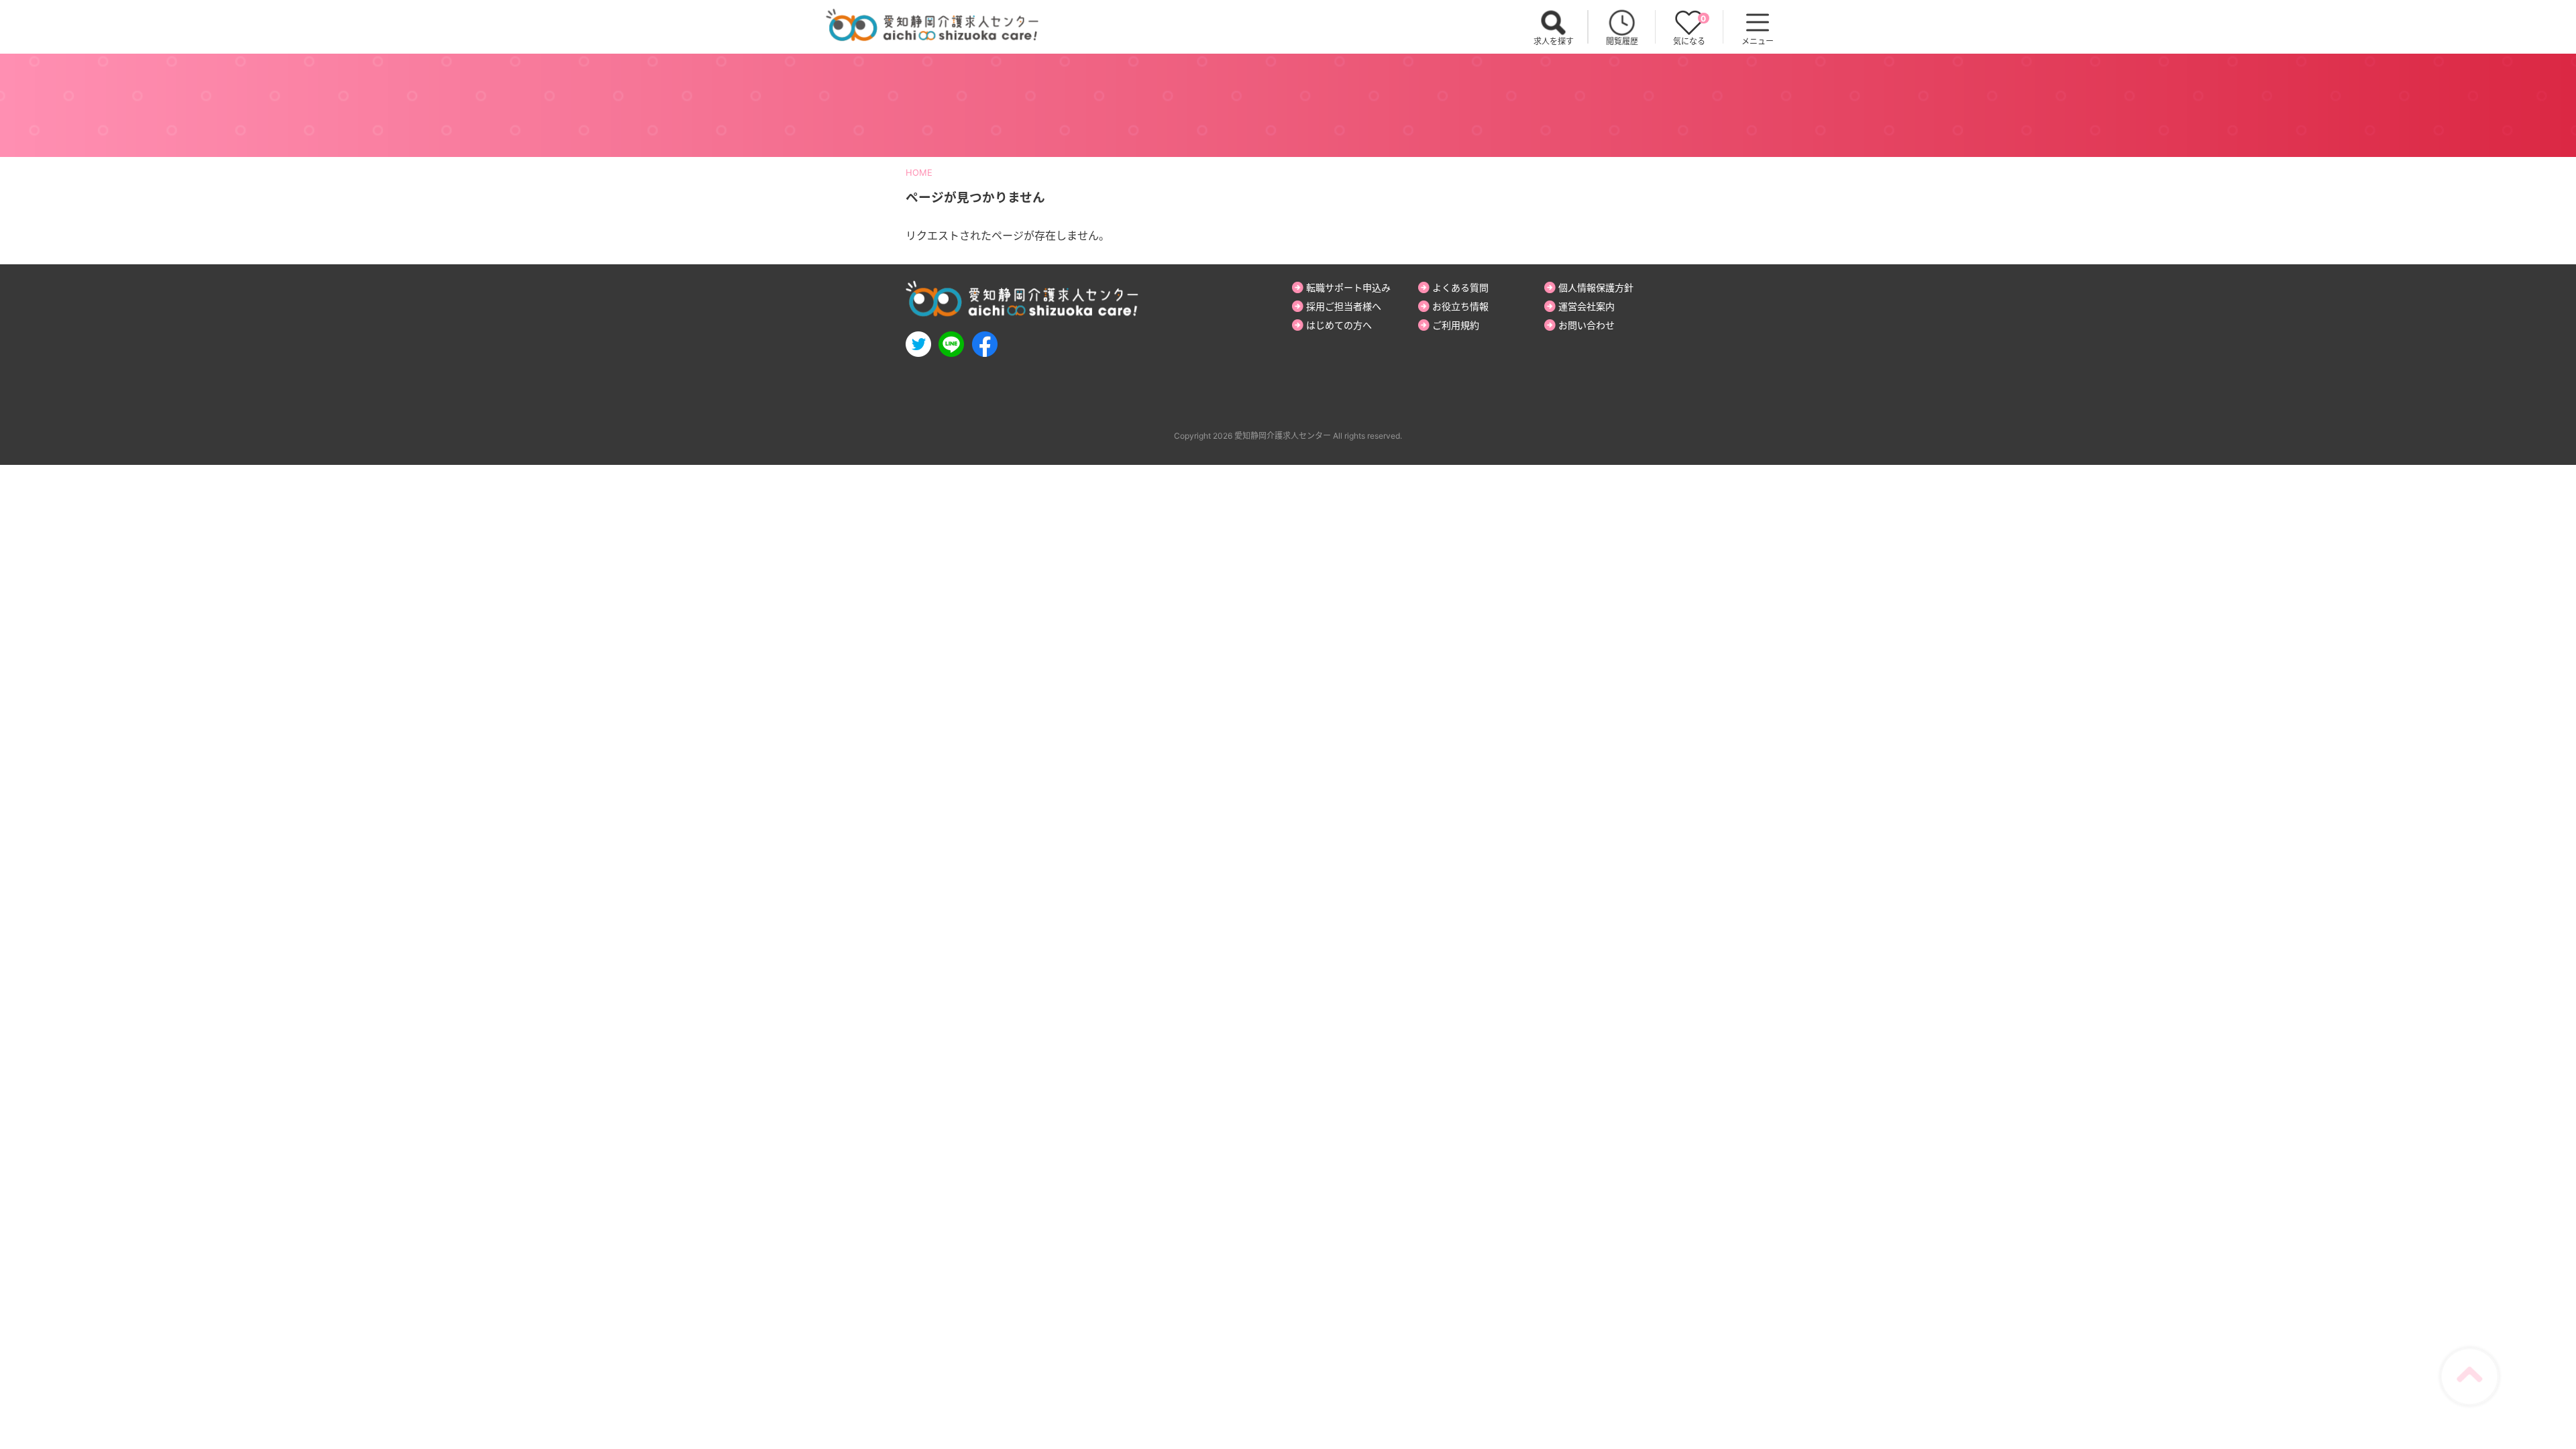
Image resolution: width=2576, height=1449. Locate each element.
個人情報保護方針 (1596, 287)
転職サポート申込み (1348, 287)
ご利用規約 (1456, 325)
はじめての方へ (1339, 325)
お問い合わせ (1587, 325)
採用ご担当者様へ (1344, 306)
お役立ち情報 (1460, 306)
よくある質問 (1460, 287)
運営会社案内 (1587, 306)
